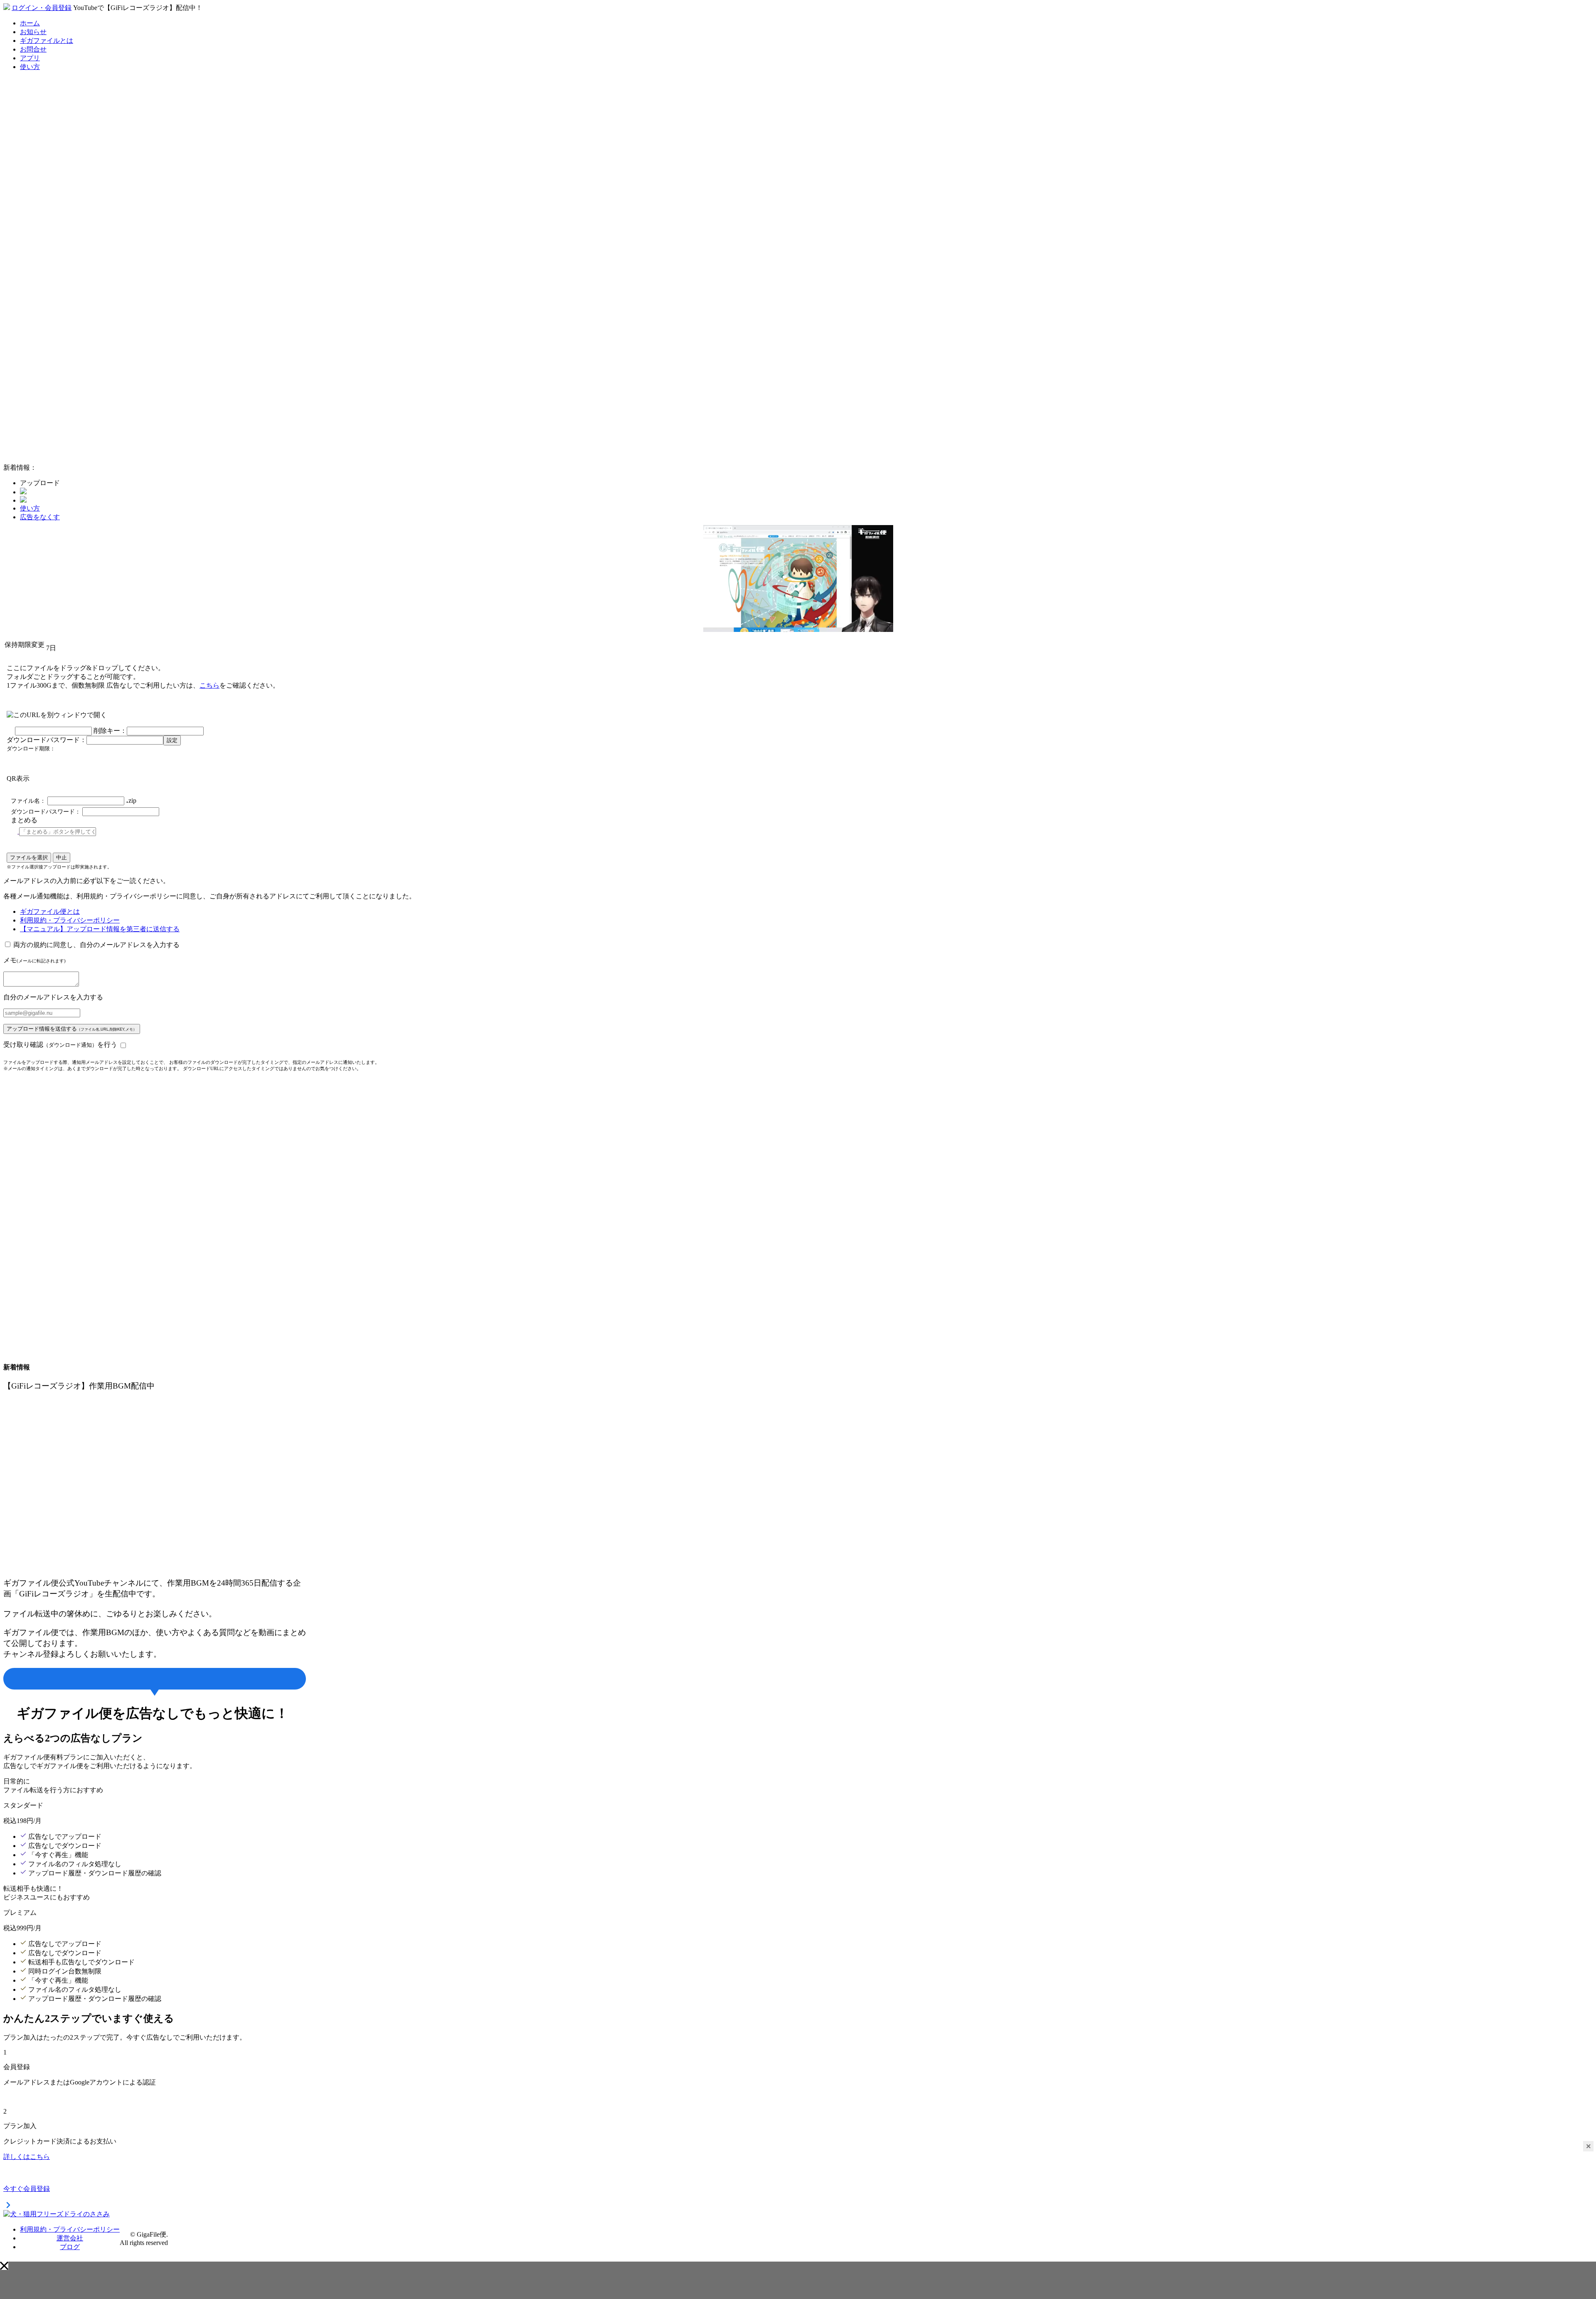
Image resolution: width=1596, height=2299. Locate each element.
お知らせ (33, 32)
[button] (4, 2266)
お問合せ (33, 49)
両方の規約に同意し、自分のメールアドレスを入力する (96, 945)
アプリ (30, 58)
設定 (172, 740)
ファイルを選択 (29, 857)
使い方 (30, 67)
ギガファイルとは (47, 41)
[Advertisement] (66, 332)
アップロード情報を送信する (72, 1029)
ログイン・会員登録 (42, 8)
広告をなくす (40, 517)
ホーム (30, 23)
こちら (209, 685)
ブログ (70, 2247)
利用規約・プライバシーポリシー (70, 920)
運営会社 (70, 2238)
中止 (62, 857)
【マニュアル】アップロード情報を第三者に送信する (100, 929)
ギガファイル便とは (50, 911)
